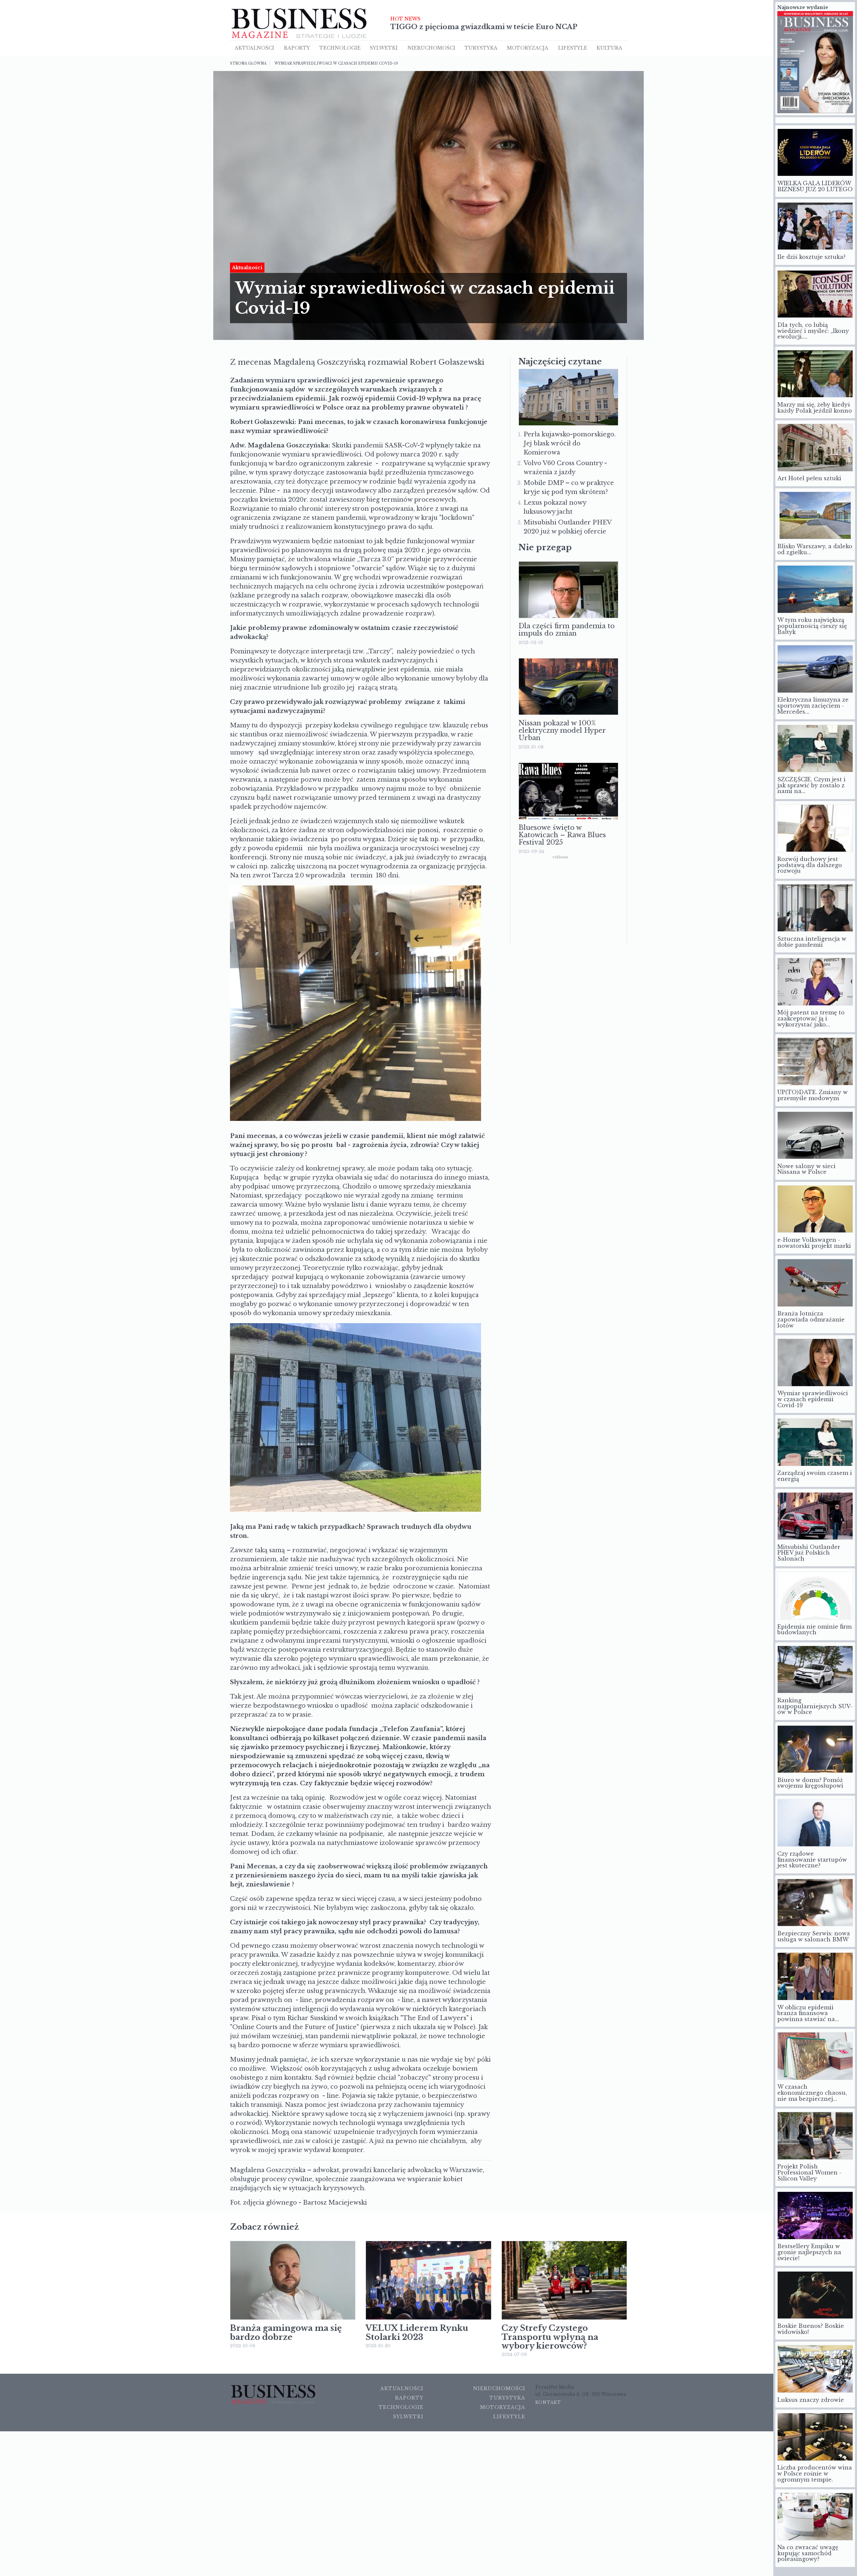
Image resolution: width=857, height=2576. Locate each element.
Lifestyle (573, 48)
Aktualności (254, 48)
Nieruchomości (499, 2388)
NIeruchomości (431, 48)
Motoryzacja (528, 48)
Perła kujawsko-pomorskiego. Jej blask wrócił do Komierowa (570, 443)
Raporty (297, 48)
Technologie (340, 48)
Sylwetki (384, 48)
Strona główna (248, 63)
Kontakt (548, 2402)
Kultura (609, 48)
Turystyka (481, 48)
